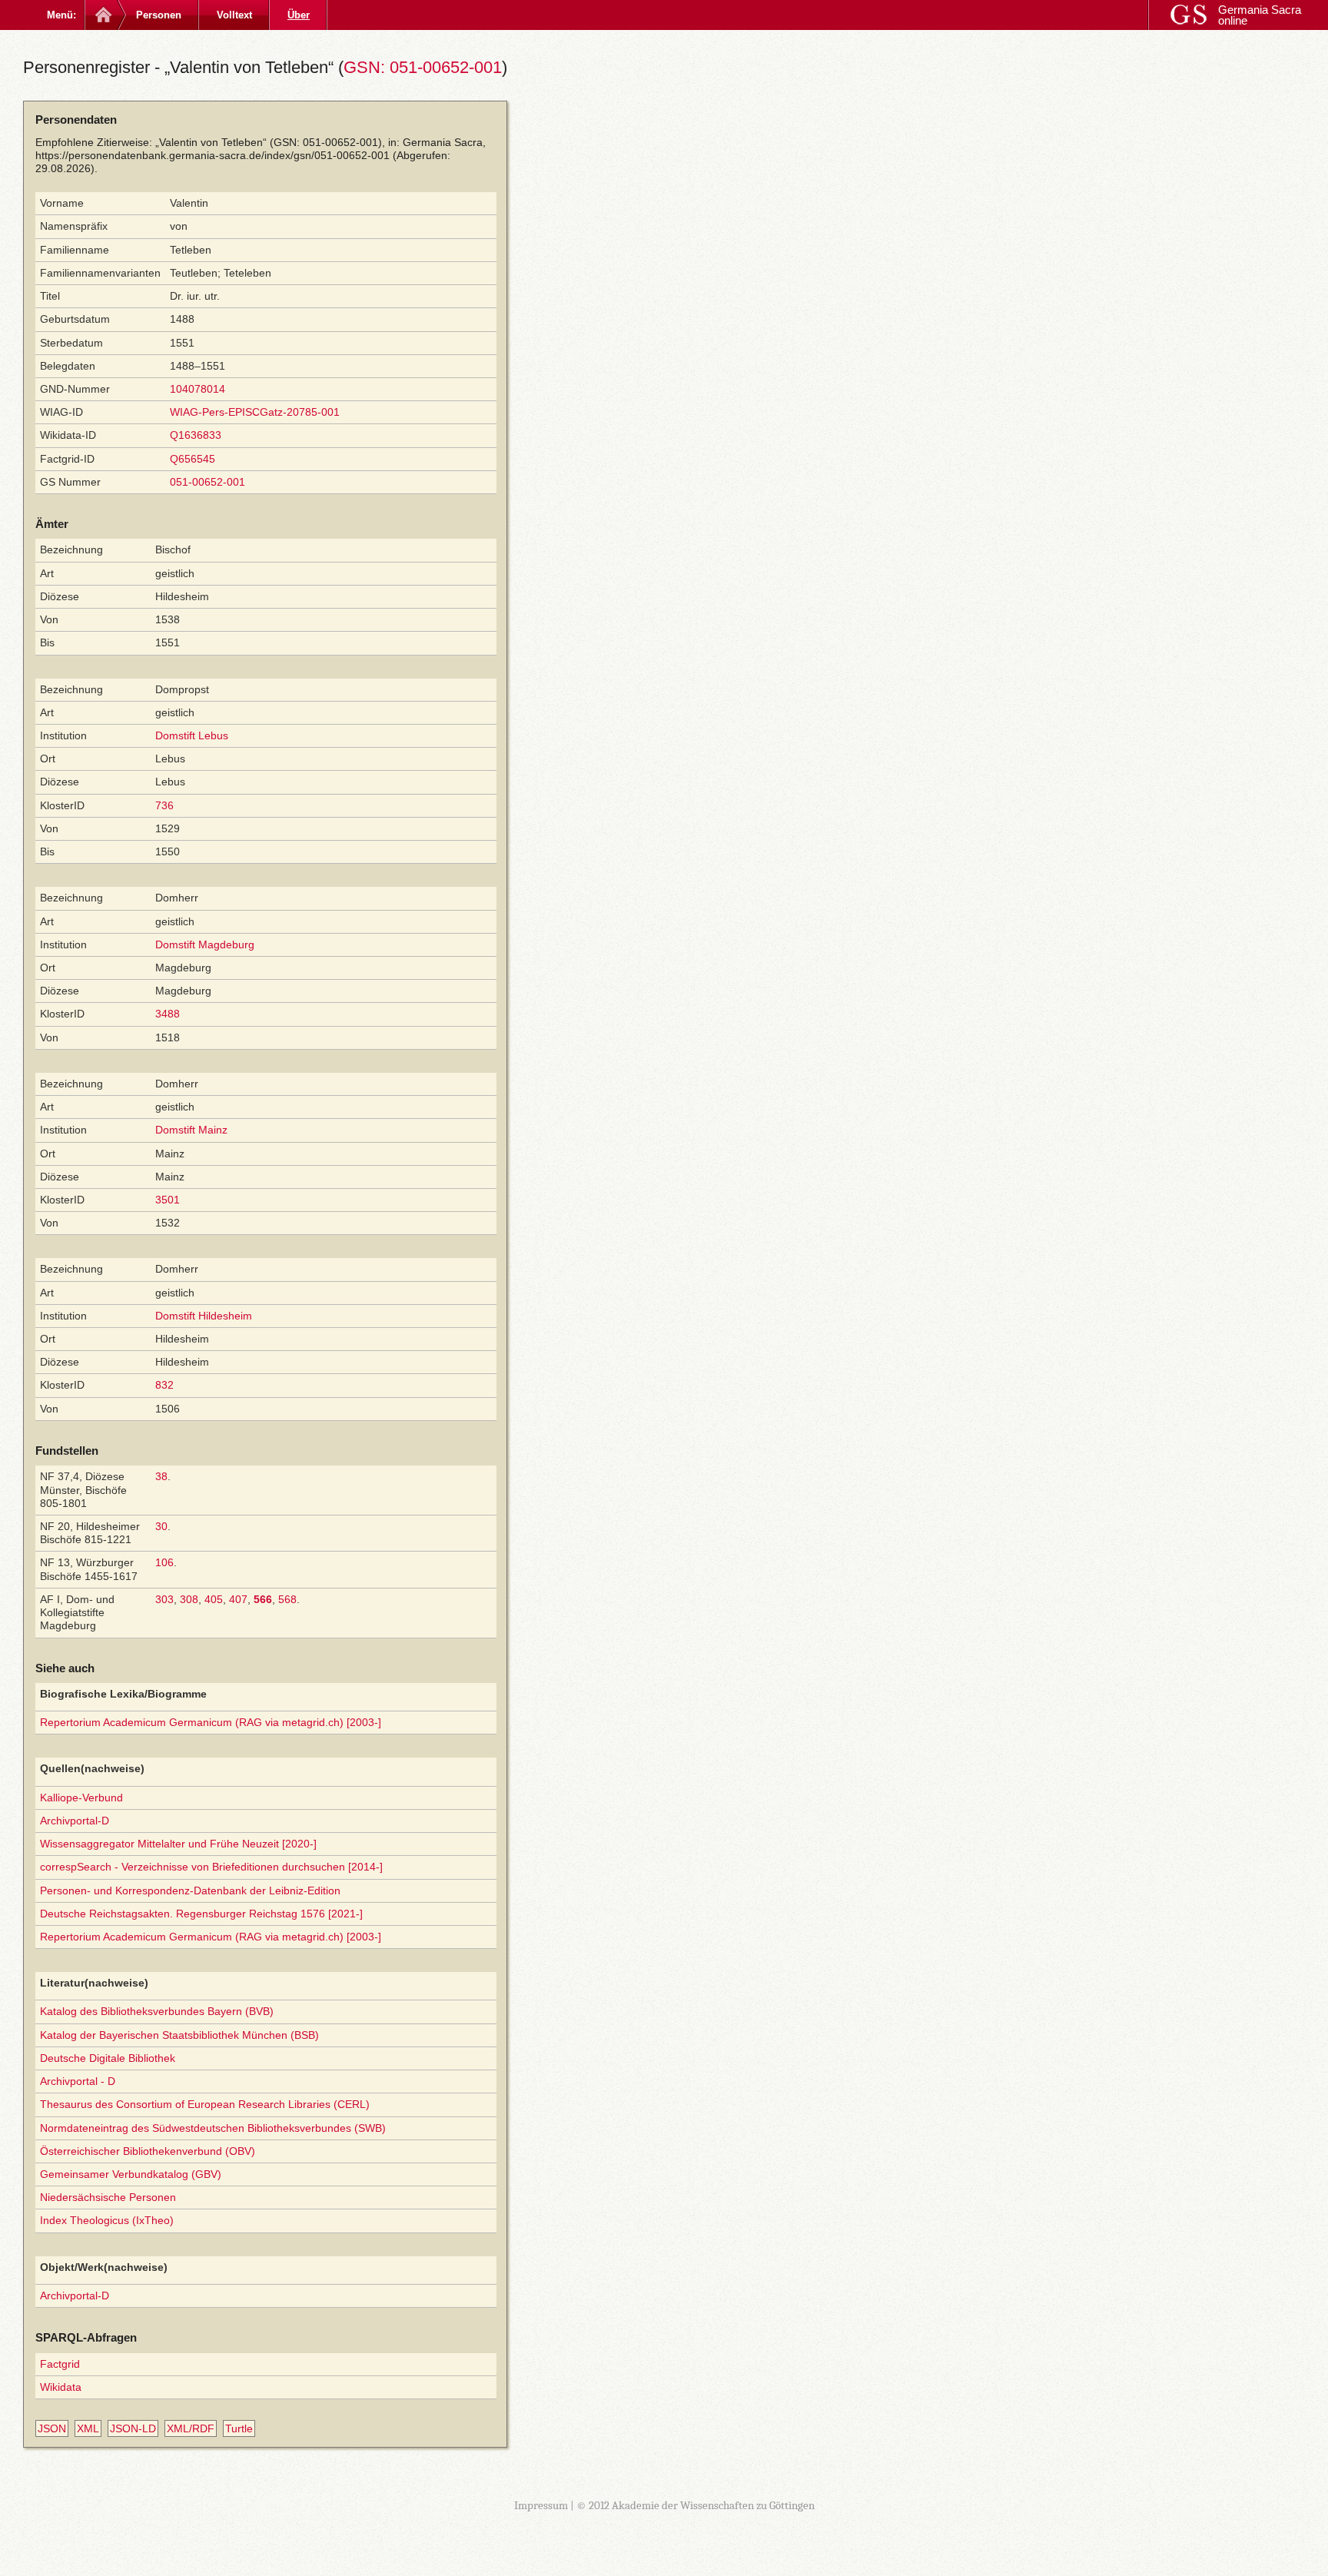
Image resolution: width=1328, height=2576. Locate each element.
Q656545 (193, 459)
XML (88, 2428)
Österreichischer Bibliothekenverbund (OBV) (148, 2151)
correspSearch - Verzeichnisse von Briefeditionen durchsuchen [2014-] (211, 1867)
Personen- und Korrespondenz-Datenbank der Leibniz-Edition (190, 1891)
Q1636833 (196, 435)
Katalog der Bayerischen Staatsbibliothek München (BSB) (179, 2035)
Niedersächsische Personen (108, 2197)
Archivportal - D (78, 2081)
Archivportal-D (75, 1821)
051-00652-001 (207, 482)
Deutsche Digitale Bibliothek (108, 2058)
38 (161, 1476)
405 (214, 1599)
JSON (52, 2428)
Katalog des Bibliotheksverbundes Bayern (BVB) (157, 2011)
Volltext (234, 15)
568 (287, 1599)
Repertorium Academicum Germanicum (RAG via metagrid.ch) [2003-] (211, 1722)
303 (164, 1599)
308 (189, 1599)
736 (164, 805)
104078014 (198, 389)
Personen (159, 15)
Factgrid (60, 2364)
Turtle (239, 2428)
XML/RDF (191, 2428)
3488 (168, 1014)
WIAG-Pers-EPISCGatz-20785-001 (255, 412)
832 (164, 1385)
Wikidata (61, 2387)
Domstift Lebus (192, 735)
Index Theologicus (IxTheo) (107, 2220)
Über (299, 15)
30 (161, 1526)
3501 (168, 1200)
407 (238, 1599)
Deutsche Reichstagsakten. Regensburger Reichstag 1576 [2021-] (201, 1914)
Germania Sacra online (1260, 15)
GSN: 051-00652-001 (423, 67)
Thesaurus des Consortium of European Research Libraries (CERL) (205, 2104)
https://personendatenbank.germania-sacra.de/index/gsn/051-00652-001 (212, 155)
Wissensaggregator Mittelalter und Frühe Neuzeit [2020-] (178, 1844)
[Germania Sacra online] (102, 15)
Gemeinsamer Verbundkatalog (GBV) (131, 2174)
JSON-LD (133, 2428)
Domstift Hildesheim (204, 1316)
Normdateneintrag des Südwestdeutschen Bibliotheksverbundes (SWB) (213, 2128)
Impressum (541, 2505)
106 (164, 1562)
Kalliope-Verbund (81, 1798)
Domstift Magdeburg (205, 944)
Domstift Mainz (191, 1130)
